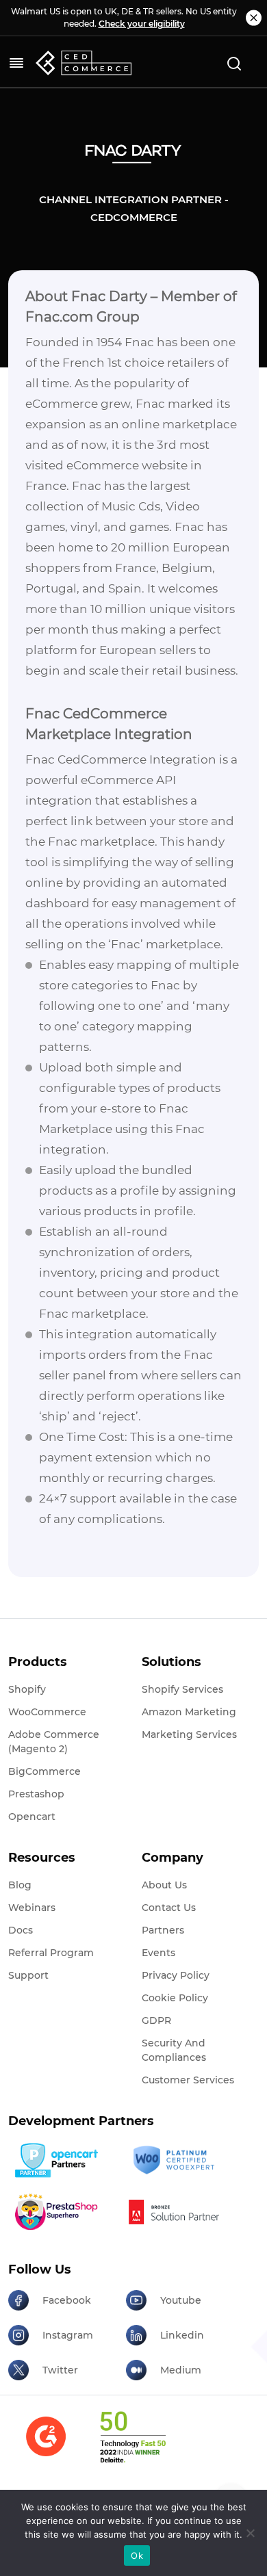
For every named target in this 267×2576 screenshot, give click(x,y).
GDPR (156, 2020)
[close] (254, 18)
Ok (137, 2555)
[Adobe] (180, 2212)
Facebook (67, 2300)
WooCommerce (47, 1712)
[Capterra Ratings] (46, 2445)
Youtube (181, 2300)
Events (158, 1953)
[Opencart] (62, 2160)
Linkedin (182, 2335)
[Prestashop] (62, 2212)
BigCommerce (44, 1771)
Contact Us (169, 1908)
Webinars (32, 1908)
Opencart (32, 1817)
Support (28, 1975)
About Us (164, 1885)
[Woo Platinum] (180, 2160)
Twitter (60, 2370)
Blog (20, 1885)
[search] (234, 63)
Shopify (27, 1689)
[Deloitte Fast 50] (132, 2445)
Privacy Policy (176, 1975)
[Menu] (16, 63)
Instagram (68, 2335)
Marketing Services (189, 1734)
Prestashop (36, 1794)
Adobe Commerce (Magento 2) (54, 1742)
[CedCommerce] (84, 63)
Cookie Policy (175, 1998)
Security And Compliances (174, 2050)
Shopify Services (182, 1689)
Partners (163, 1930)
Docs (21, 1930)
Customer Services (188, 2080)
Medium (181, 2370)
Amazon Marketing (189, 1712)
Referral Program (51, 1953)
